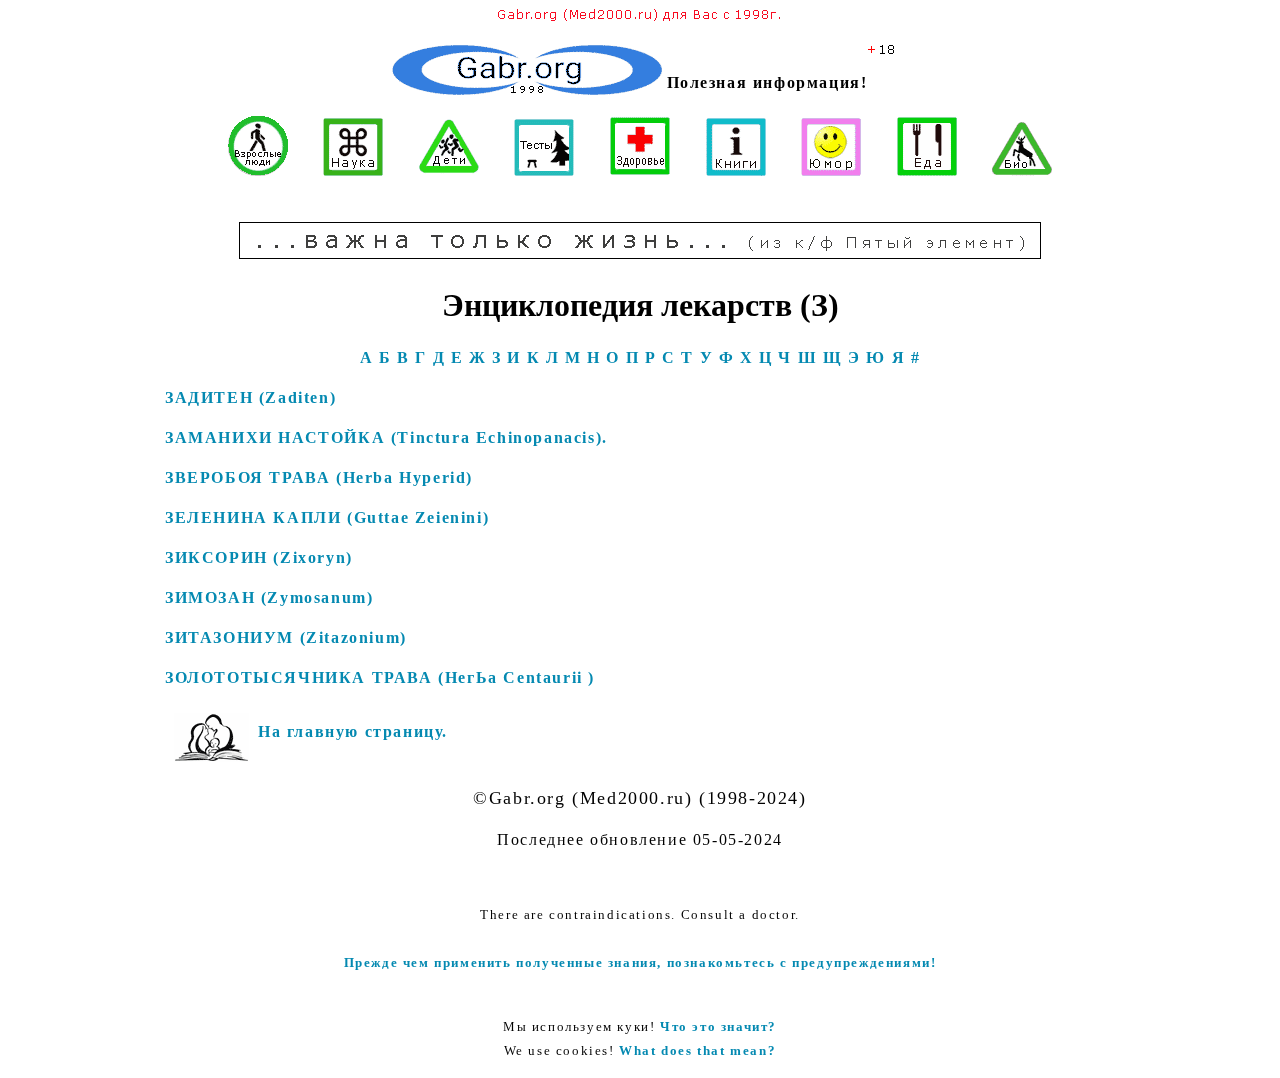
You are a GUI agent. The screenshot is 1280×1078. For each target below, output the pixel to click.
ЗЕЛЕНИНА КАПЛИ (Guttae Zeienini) (327, 517)
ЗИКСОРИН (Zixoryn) (259, 557)
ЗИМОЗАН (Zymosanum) (269, 597)
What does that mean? (697, 1050)
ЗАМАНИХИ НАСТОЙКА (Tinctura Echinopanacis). (386, 437)
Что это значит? (718, 1026)
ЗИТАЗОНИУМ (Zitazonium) (286, 637)
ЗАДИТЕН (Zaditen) (250, 397)
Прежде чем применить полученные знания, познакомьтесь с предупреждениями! (640, 962)
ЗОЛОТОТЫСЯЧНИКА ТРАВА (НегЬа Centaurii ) (380, 677)
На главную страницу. (353, 731)
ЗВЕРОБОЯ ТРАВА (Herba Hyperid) (319, 477)
